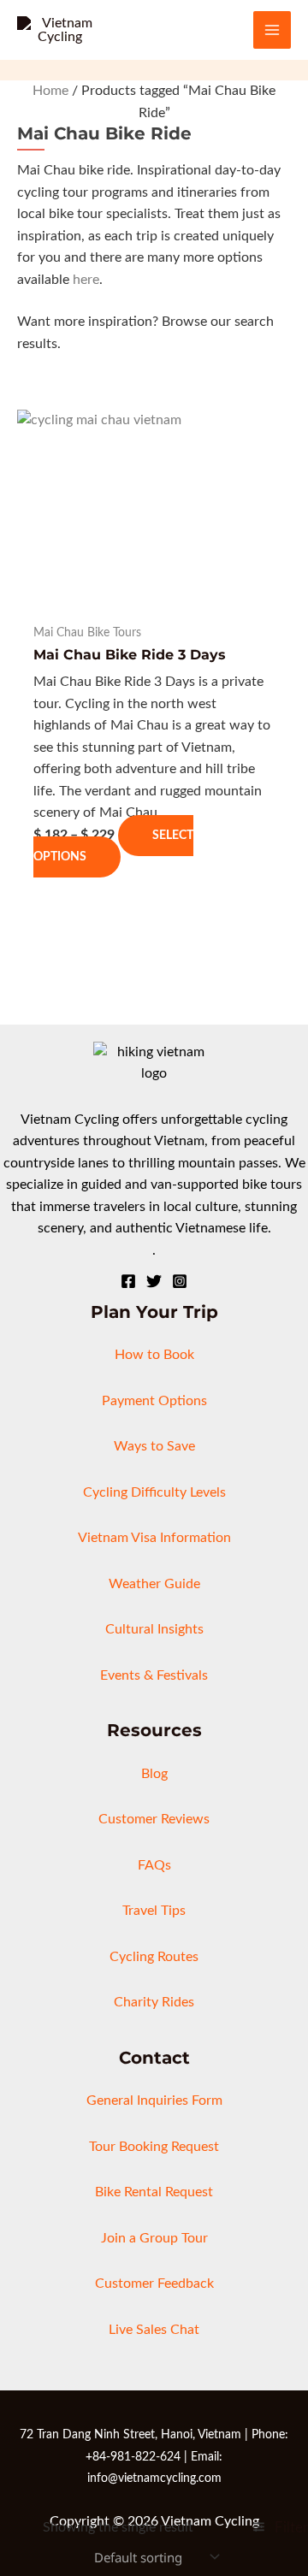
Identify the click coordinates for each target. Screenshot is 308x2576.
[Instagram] (180, 1281)
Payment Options (154, 1401)
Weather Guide (154, 1584)
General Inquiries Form (154, 2100)
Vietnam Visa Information (154, 1538)
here (86, 280)
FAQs (154, 1865)
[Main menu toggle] (272, 30)
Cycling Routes (154, 1957)
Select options (113, 847)
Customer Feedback (154, 2284)
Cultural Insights (154, 1629)
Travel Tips (154, 1911)
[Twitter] (154, 1281)
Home (50, 91)
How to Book (154, 1355)
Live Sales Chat (154, 2330)
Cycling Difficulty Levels (154, 1492)
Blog (154, 1774)
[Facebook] (128, 1281)
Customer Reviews (154, 1819)
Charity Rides (154, 2002)
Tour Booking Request (154, 2147)
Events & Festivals (154, 1675)
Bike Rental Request (154, 2192)
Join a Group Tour (154, 2238)
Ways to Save (154, 1446)
